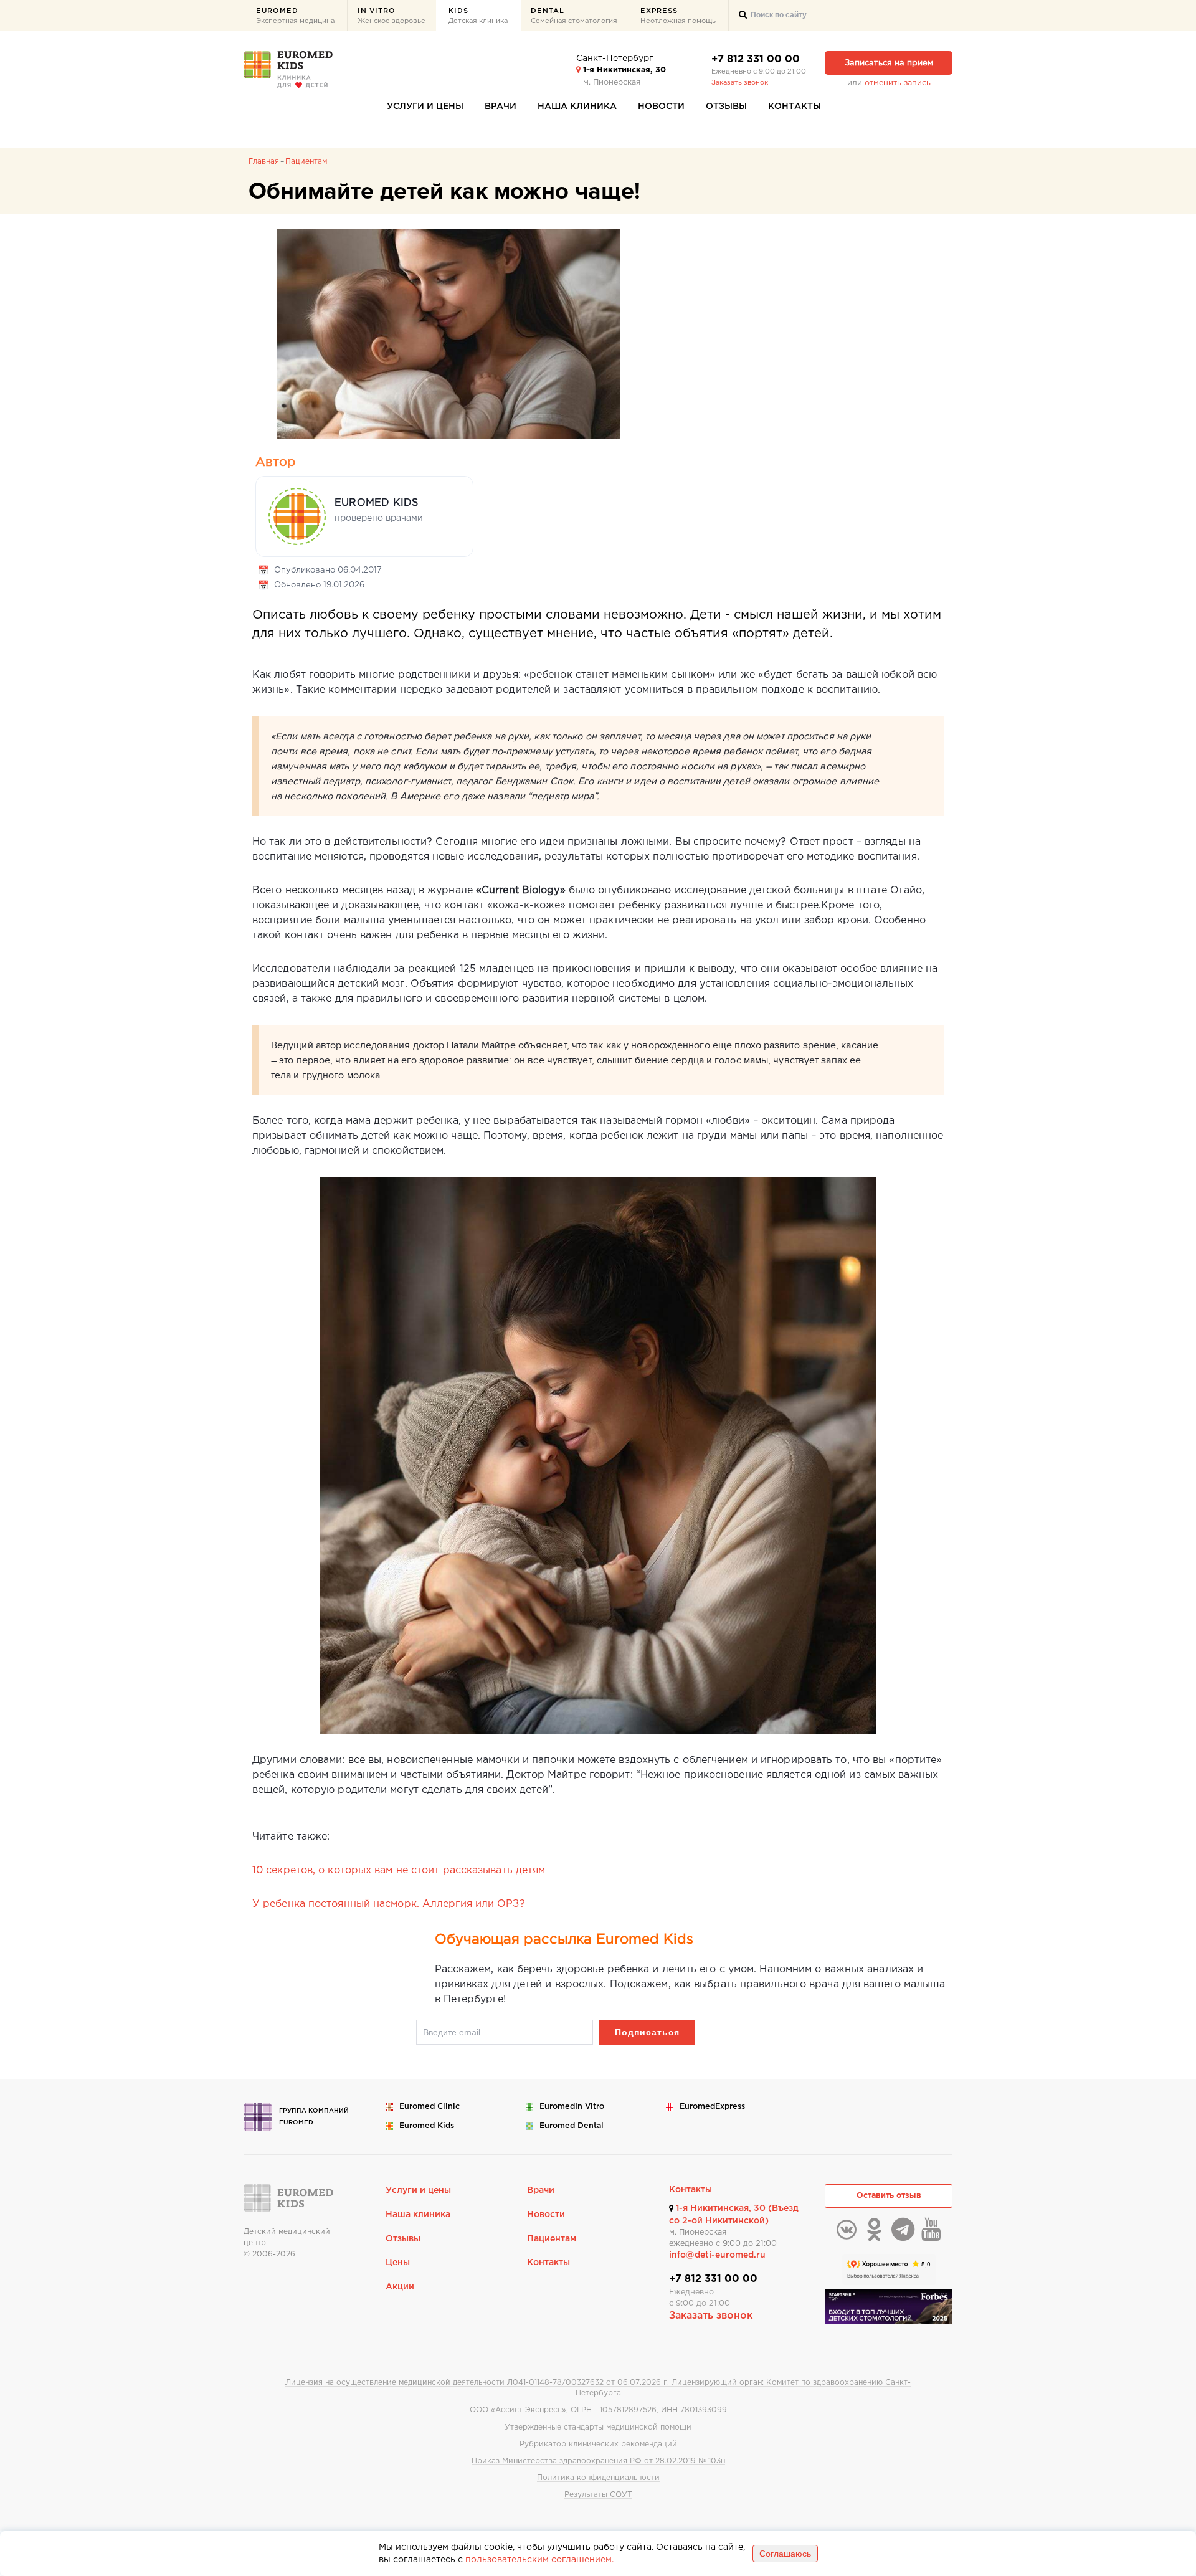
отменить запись (898, 83)
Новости (661, 107)
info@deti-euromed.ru (717, 2255)
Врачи (501, 107)
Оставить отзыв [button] (889, 2196)
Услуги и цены (425, 107)
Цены (398, 2263)
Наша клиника (577, 107)
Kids (478, 16)
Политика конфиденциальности (598, 2478)
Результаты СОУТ (598, 2495)
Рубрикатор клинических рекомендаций (598, 2444)
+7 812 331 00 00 (756, 59)
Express (678, 16)
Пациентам (306, 162)
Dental (574, 16)
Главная (264, 162)
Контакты (795, 107)
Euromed (295, 16)
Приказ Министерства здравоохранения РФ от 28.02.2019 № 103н (598, 2461)
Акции (400, 2287)
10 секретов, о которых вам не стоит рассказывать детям (399, 1870)
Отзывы (726, 107)
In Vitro (392, 16)
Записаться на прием (889, 63)
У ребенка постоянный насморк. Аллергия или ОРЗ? (389, 1904)
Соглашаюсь (785, 2554)
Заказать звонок (740, 83)
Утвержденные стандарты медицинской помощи (598, 2427)
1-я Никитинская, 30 (623, 70)
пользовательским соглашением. (539, 2560)
